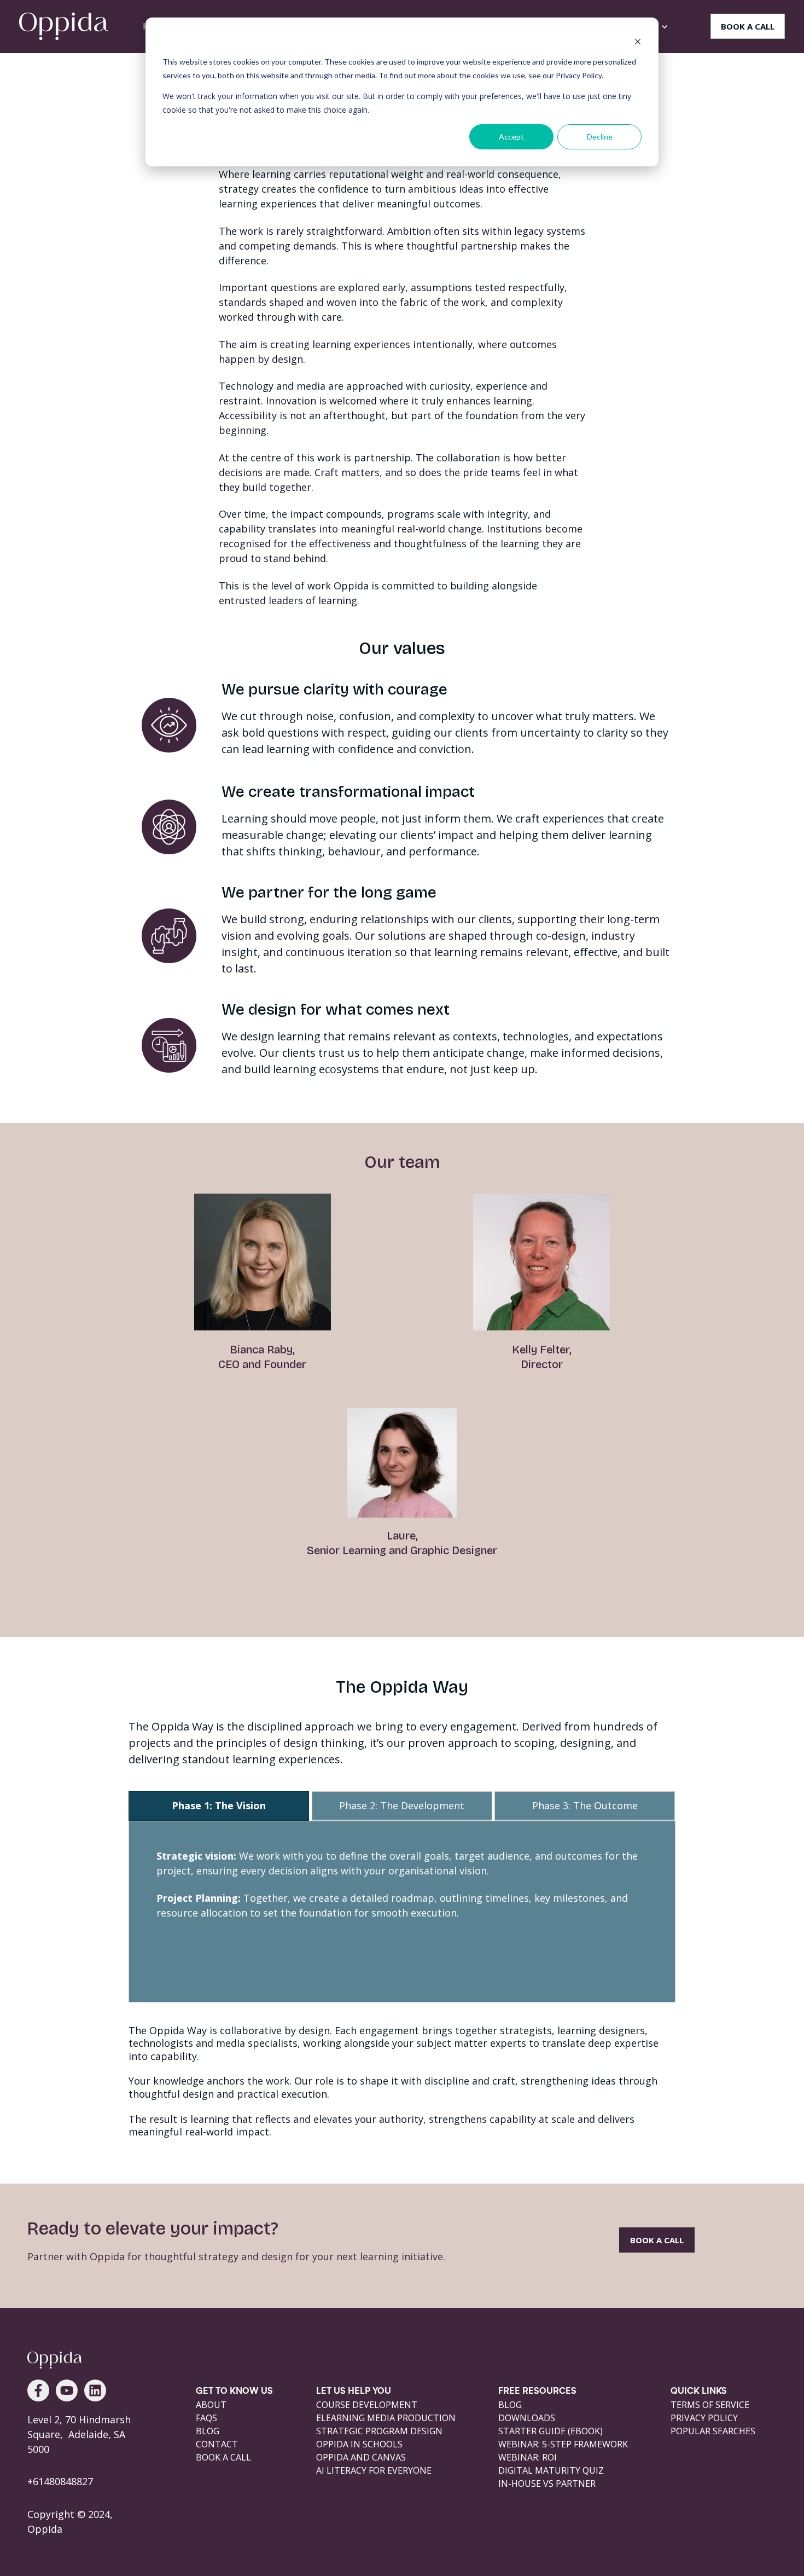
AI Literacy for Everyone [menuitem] (374, 2470)
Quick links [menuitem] (699, 2392)
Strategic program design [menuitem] (379, 2431)
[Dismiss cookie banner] (638, 41)
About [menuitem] (211, 2405)
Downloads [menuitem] (527, 2418)
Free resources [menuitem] (537, 2392)
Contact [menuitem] (217, 2444)
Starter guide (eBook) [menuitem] (550, 2431)
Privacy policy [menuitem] (704, 2418)
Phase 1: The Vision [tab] (219, 1805)
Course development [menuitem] (367, 2405)
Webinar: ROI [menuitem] (528, 2457)
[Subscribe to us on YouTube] (67, 2390)
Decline (600, 137)
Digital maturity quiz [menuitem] (551, 2470)
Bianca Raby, (262, 1350)
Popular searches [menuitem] (713, 2431)
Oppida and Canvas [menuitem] (361, 2457)
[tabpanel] (402, 1912)
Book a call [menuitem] (223, 2457)
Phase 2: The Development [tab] (402, 1805)
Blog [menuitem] (208, 2431)
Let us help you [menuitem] (354, 2392)
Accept (511, 137)
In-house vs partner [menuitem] (547, 2484)
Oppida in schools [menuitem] (359, 2444)
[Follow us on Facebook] (38, 2390)
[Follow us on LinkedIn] (95, 2390)
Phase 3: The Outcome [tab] (585, 1805)
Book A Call (657, 2240)
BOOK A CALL (748, 26)
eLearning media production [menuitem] (386, 2418)
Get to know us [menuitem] (234, 2392)
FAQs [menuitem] (206, 2418)
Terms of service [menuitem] (710, 2405)
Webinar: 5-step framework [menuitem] (563, 2444)
